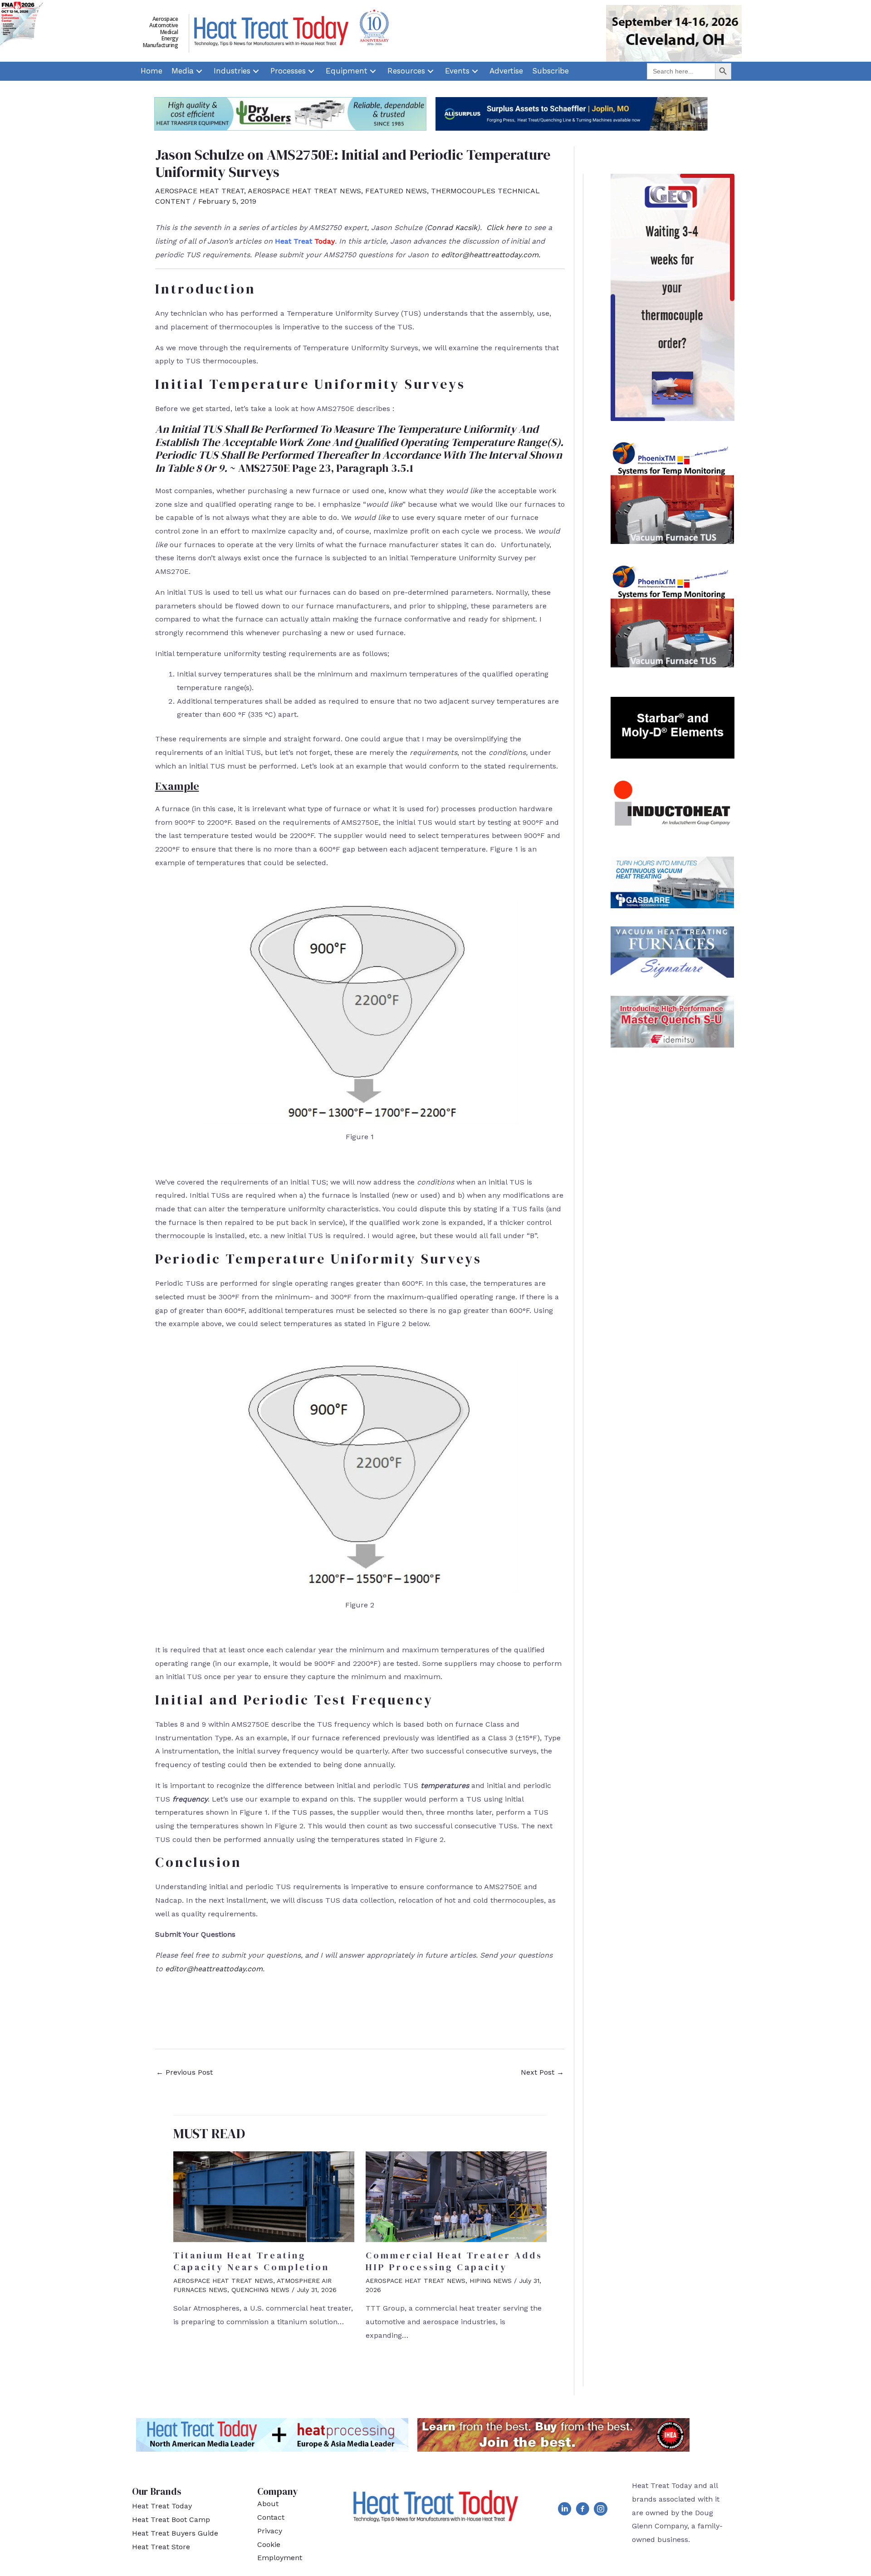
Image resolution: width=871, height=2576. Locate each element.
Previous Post (184, 2072)
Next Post (542, 2072)
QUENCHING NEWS (260, 2290)
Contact (271, 2517)
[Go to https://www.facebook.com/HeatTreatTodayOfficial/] (582, 2511)
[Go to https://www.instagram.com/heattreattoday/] (601, 2511)
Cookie (269, 2544)
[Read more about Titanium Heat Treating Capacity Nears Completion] (264, 2196)
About (268, 2504)
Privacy (270, 2531)
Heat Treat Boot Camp (171, 2520)
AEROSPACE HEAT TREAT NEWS (304, 191)
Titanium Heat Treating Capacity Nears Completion (251, 2261)
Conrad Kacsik (452, 228)
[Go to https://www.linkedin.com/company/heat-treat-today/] (564, 2511)
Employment (280, 2558)
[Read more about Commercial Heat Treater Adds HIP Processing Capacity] (456, 2196)
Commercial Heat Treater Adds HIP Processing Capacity (454, 2261)
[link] (152, 71)
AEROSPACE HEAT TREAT (200, 191)
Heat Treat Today (162, 2506)
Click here (504, 228)
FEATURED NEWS (396, 191)
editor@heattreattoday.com (490, 255)
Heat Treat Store (161, 2547)
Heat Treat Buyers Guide (175, 2533)
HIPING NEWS (491, 2281)
